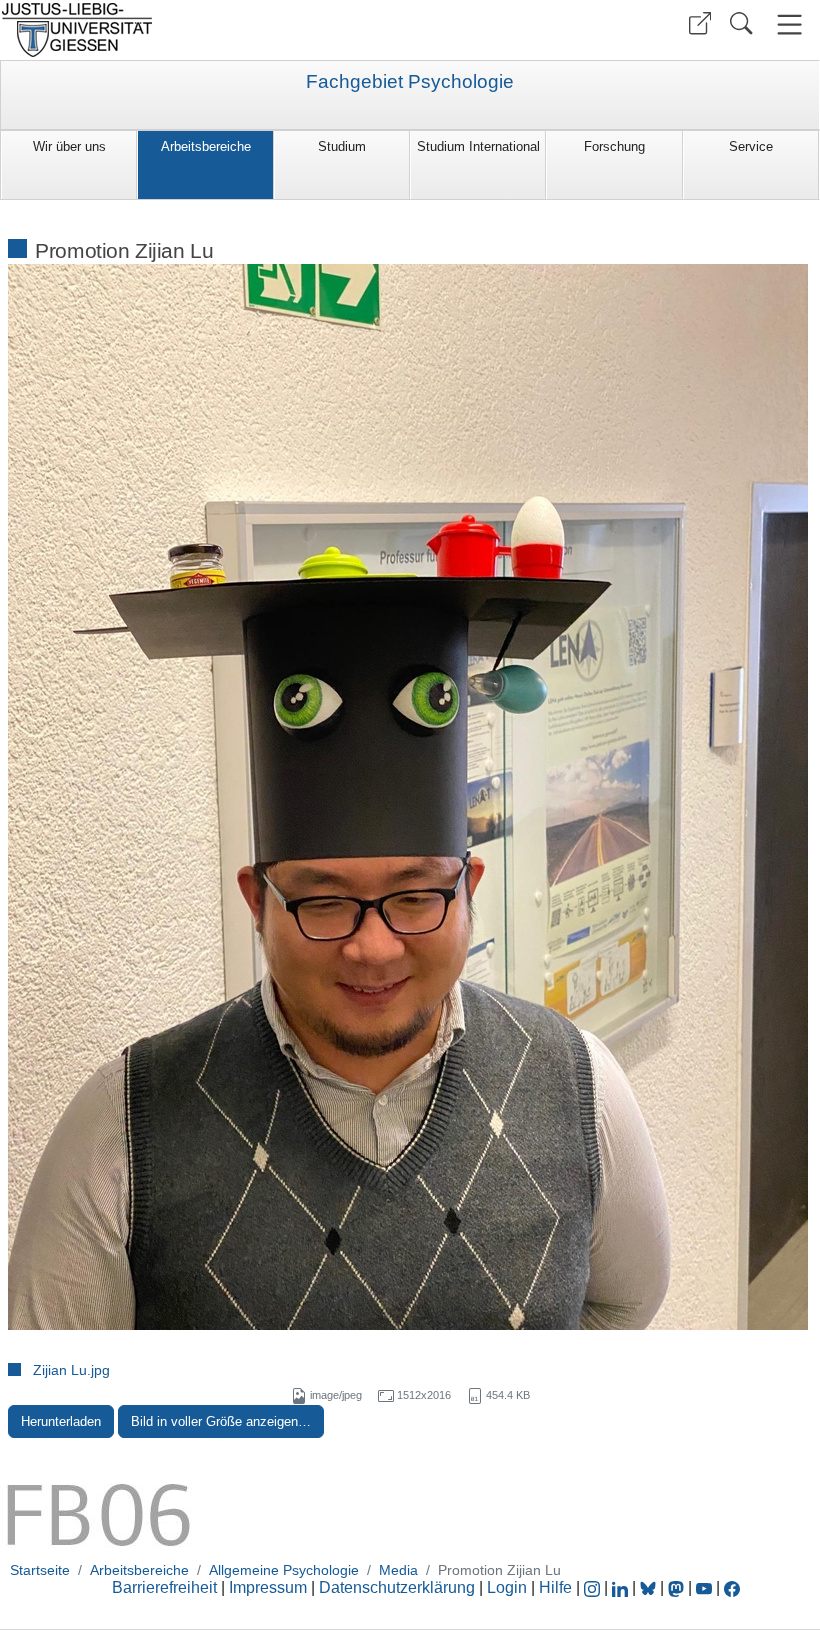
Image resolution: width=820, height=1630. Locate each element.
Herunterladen (61, 1421)
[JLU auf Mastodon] (678, 1587)
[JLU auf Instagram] (594, 1587)
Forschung (614, 146)
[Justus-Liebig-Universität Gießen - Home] (202, 30)
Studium (342, 146)
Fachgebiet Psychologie (410, 82)
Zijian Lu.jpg (71, 1370)
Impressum (268, 1587)
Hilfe (555, 1587)
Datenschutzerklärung (397, 1587)
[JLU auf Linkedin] (622, 1587)
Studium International (478, 146)
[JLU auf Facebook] (732, 1587)
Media (398, 1570)
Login (509, 1587)
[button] (700, 23)
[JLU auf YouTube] (704, 1587)
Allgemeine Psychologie (284, 1570)
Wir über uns (69, 146)
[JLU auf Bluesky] (650, 1587)
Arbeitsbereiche (206, 146)
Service (751, 146)
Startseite (40, 1570)
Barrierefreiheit (164, 1587)
